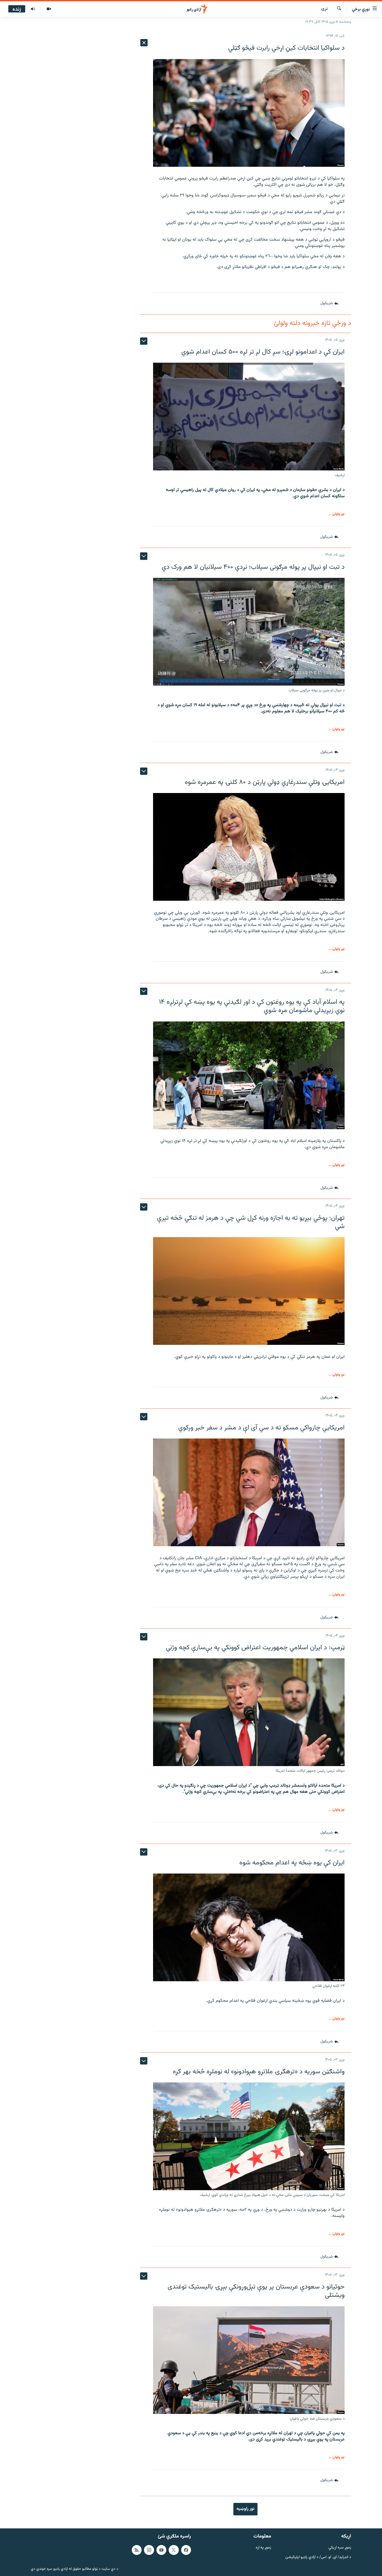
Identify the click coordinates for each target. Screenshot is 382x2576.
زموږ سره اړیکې (340, 2548)
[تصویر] (49, 9)
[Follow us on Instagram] (149, 2550)
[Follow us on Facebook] (186, 2550)
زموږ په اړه (263, 2548)
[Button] (329, 304)
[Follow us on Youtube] (161, 2550)
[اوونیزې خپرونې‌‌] (33, 9)
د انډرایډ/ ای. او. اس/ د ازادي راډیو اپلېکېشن (318, 2557)
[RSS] (137, 2550)
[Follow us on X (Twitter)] (174, 2550)
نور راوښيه (245, 2509)
